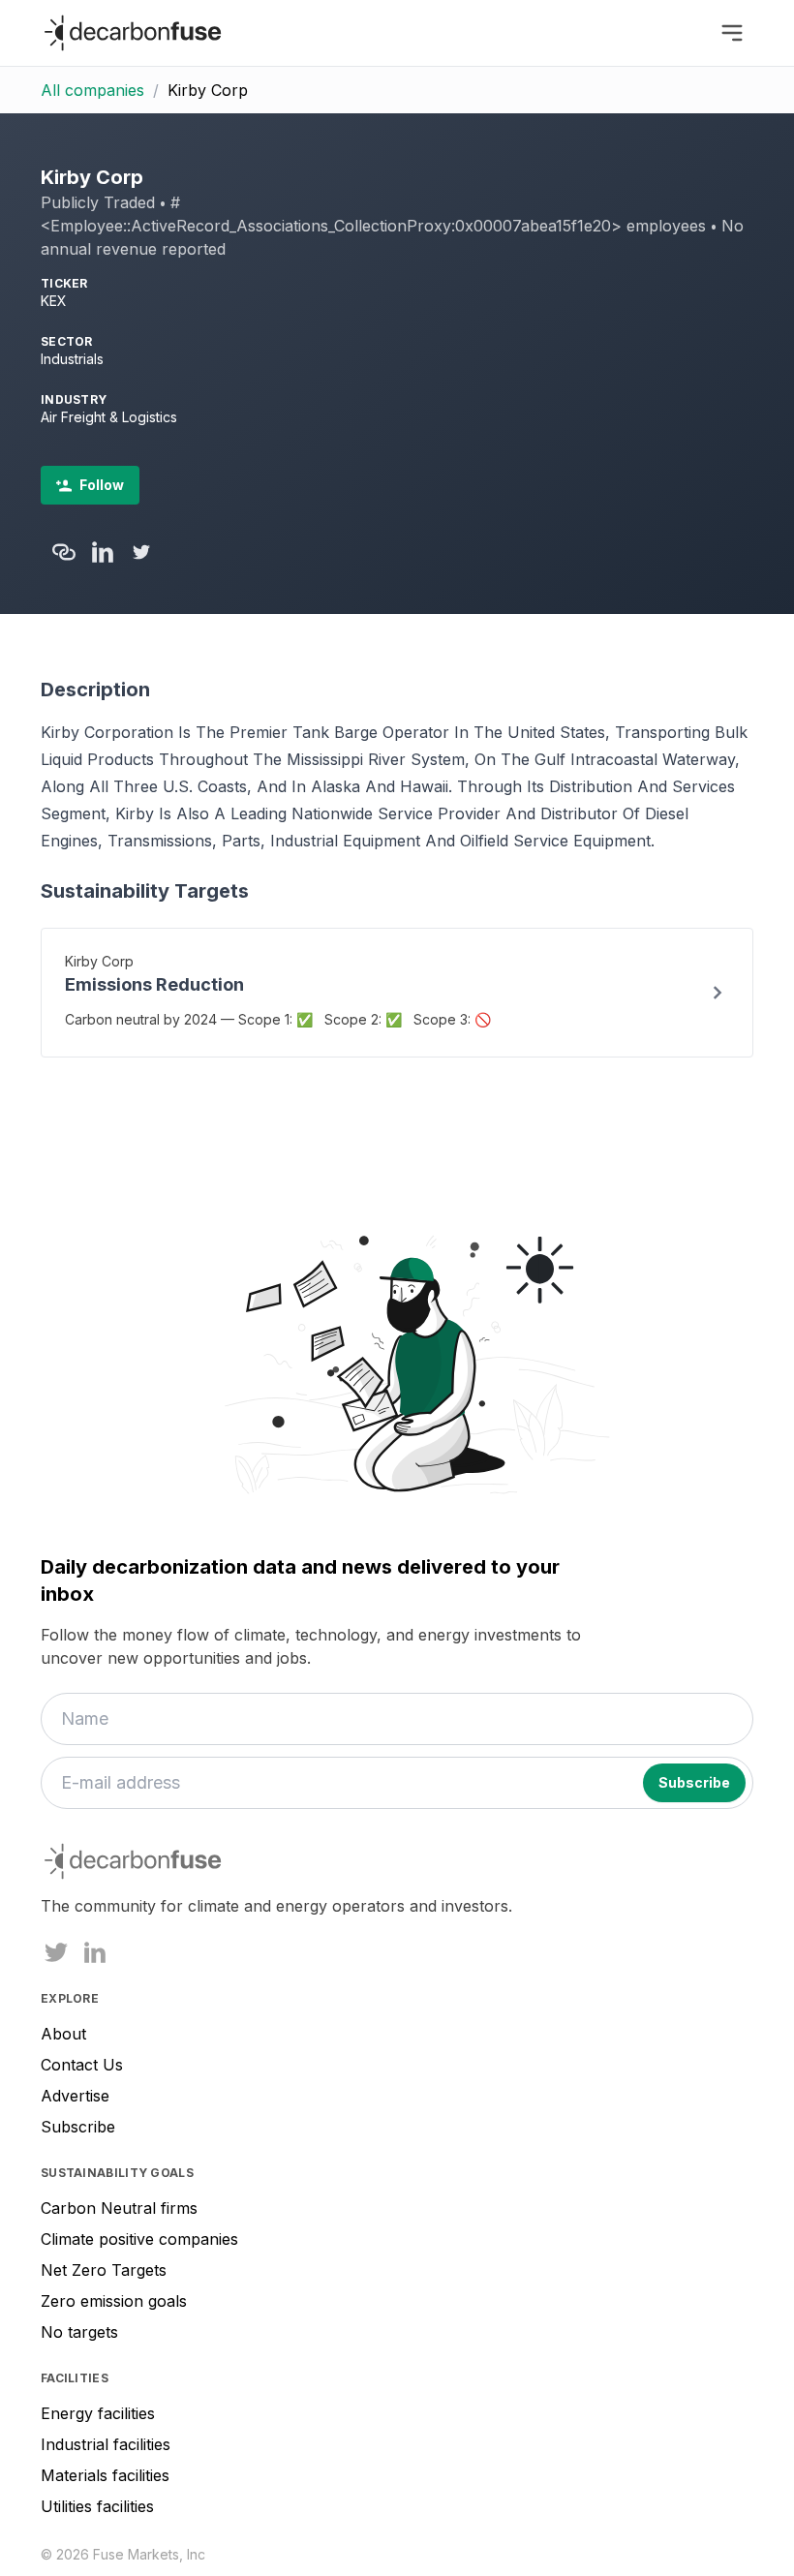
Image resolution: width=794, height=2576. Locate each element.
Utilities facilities (97, 2506)
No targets (79, 2332)
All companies (92, 90)
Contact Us (82, 2065)
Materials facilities (105, 2475)
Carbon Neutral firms (119, 2208)
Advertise (75, 2096)
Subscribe (78, 2127)
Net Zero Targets (104, 2270)
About (63, 2034)
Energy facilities (98, 2413)
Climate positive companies (139, 2239)
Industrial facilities (106, 2444)
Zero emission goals (114, 2301)
